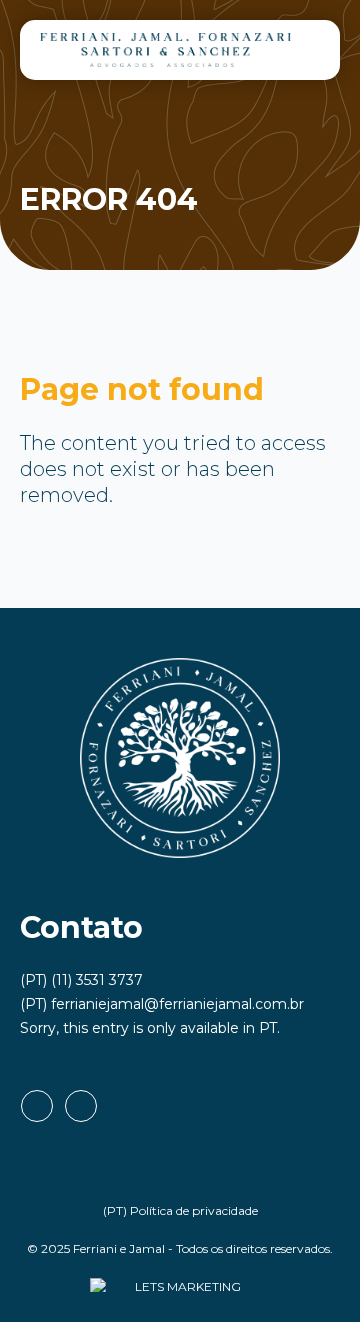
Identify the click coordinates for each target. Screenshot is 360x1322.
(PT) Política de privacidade (180, 1210)
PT (268, 1028)
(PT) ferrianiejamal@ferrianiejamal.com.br (162, 1004)
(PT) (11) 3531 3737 (81, 980)
